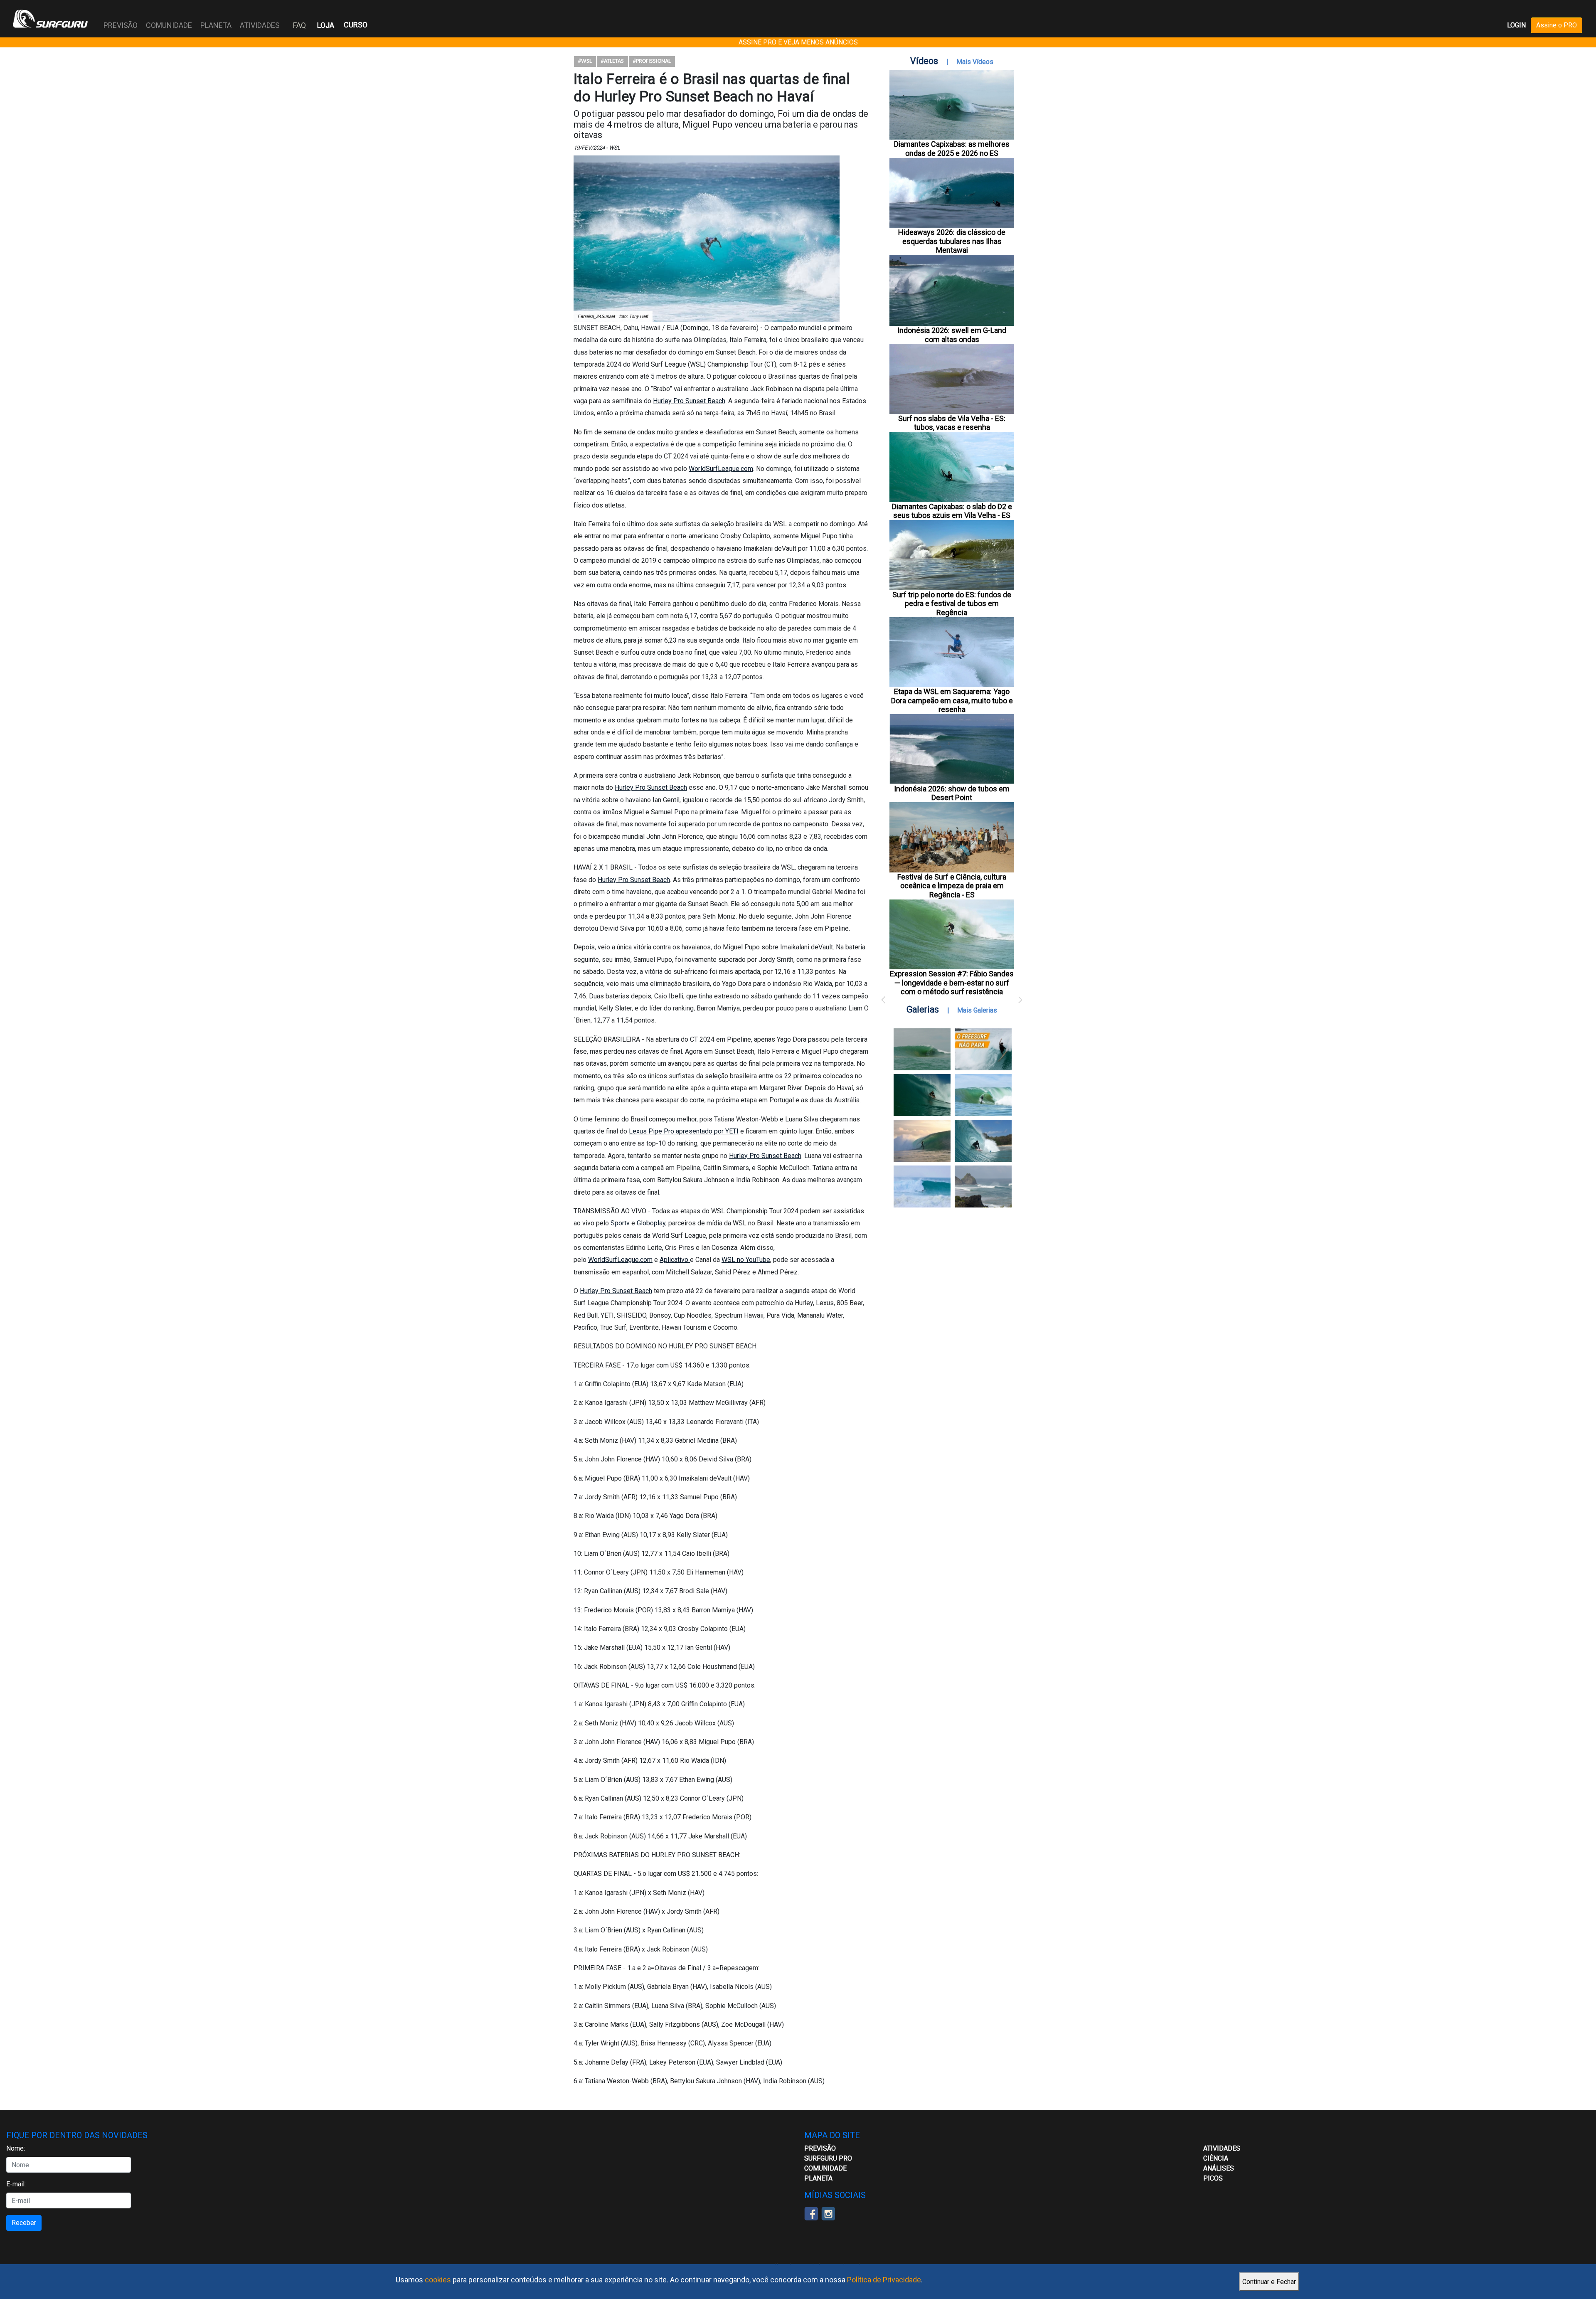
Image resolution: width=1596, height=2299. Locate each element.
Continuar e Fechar (1269, 2282)
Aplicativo (675, 1260)
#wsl (585, 61)
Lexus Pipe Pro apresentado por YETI (684, 1131)
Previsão (820, 2148)
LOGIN (1516, 25)
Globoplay (651, 1223)
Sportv (620, 1223)
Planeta (818, 2178)
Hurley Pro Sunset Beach (689, 401)
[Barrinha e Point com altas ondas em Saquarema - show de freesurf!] (922, 1095)
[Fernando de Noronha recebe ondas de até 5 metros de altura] (983, 1186)
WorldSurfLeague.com (721, 469)
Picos (1213, 2178)
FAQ (299, 25)
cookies (438, 2280)
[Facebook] (811, 2213)
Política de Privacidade (884, 2280)
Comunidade (825, 2168)
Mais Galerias (977, 1010)
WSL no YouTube (746, 1260)
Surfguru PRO (828, 2158)
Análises (1219, 2168)
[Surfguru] (50, 19)
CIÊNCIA (1216, 2158)
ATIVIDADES (1222, 2148)
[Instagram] (828, 2213)
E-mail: (16, 2184)
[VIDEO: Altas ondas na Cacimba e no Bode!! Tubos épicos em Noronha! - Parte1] (983, 1141)
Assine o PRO (1557, 25)
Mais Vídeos (975, 62)
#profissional (652, 61)
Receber (24, 2223)
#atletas (612, 61)
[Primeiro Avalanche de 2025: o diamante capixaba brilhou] (983, 1095)
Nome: (16, 2148)
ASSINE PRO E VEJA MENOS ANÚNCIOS (798, 42)
